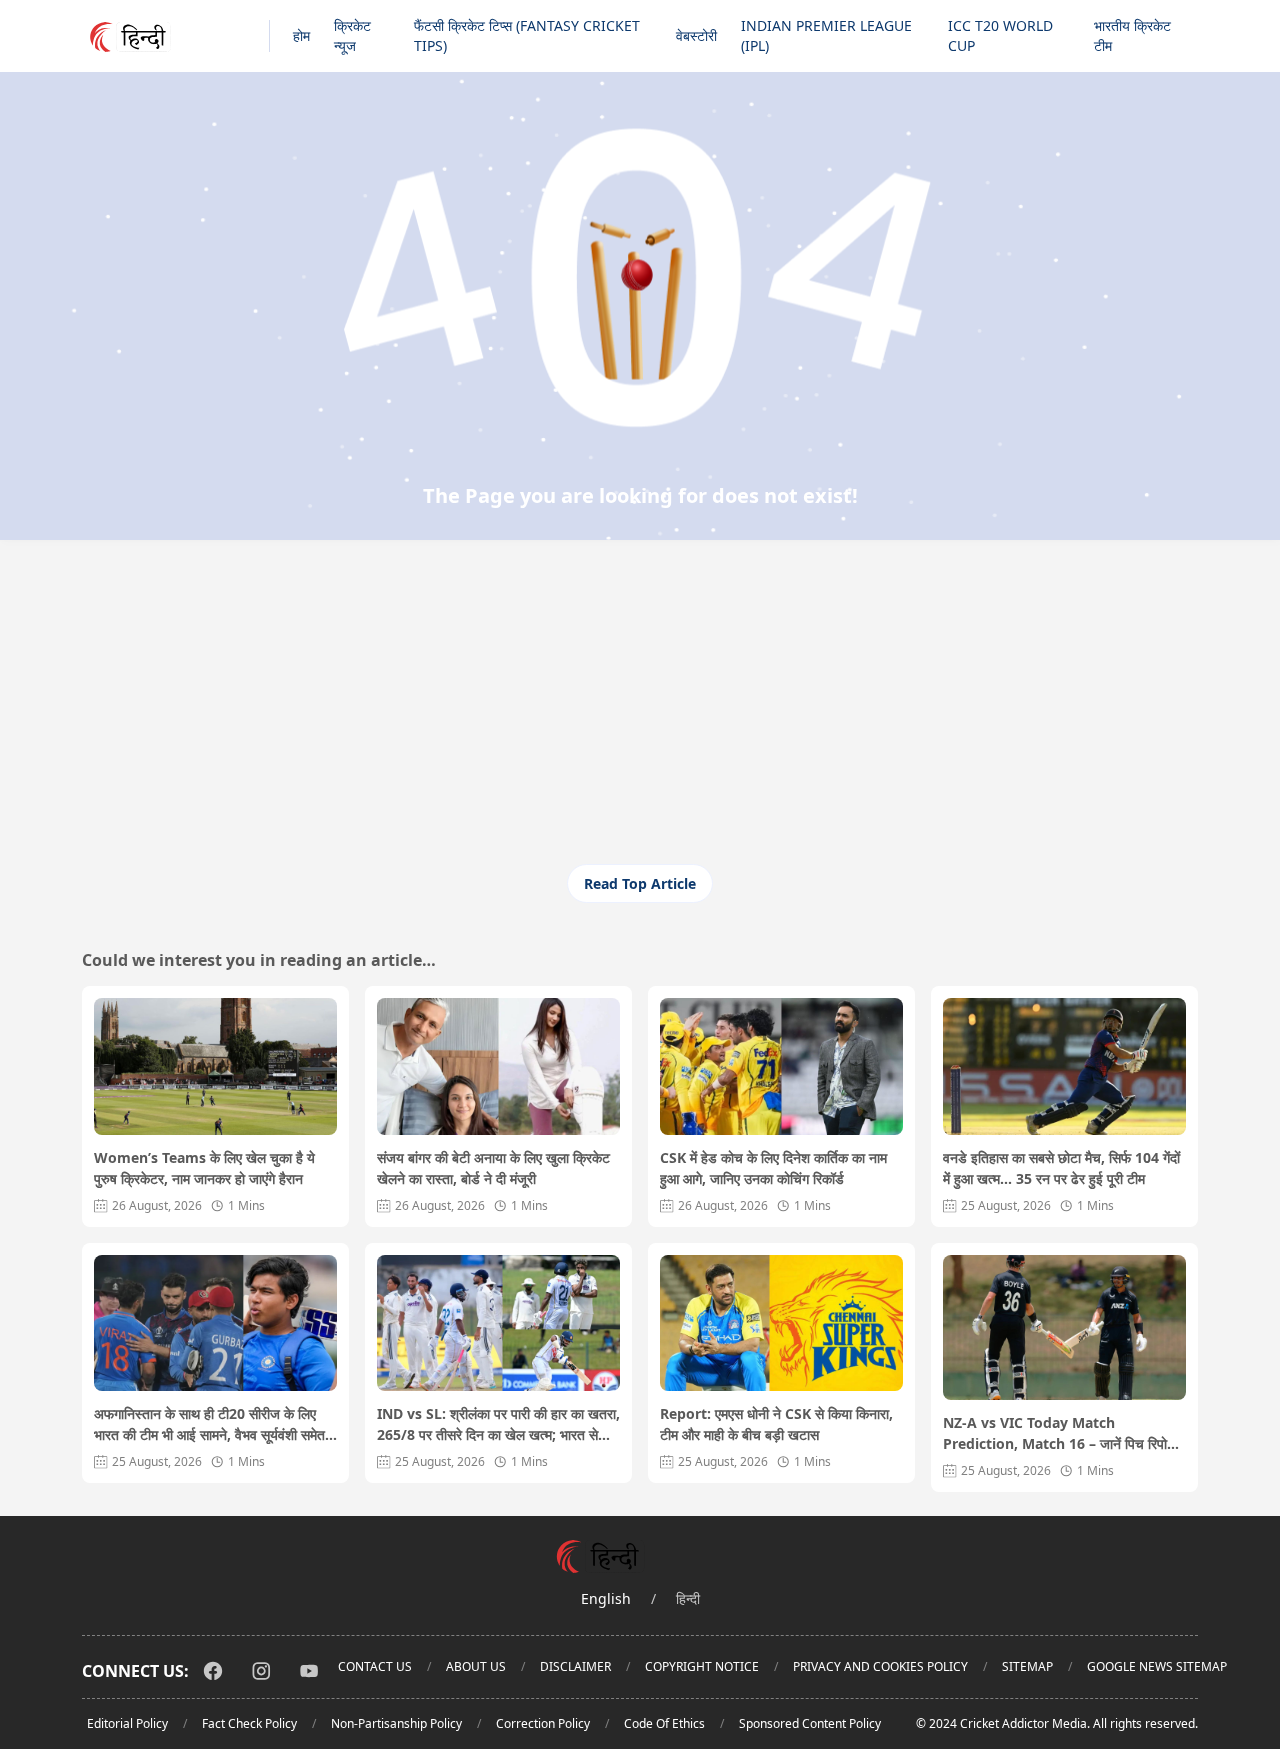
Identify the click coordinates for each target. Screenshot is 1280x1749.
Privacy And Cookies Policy (880, 1666)
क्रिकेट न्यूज (352, 35)
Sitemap (1027, 1666)
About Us (476, 1666)
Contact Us (375, 1666)
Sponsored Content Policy (810, 1723)
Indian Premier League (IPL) (826, 35)
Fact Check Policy (249, 1723)
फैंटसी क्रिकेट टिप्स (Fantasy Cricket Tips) (527, 35)
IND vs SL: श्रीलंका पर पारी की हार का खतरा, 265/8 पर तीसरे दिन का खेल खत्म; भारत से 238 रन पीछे (498, 1424)
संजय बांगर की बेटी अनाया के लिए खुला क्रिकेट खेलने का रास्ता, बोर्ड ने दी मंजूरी (493, 1168)
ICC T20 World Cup (1000, 35)
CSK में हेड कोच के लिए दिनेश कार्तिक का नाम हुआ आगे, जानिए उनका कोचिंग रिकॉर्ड (773, 1168)
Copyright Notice (702, 1666)
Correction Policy (543, 1723)
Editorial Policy (127, 1723)
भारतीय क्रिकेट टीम (1132, 35)
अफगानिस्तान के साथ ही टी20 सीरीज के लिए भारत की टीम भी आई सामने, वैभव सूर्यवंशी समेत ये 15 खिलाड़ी (215, 1424)
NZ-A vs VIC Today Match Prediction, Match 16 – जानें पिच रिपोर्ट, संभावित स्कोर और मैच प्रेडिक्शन (1061, 1433)
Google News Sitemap (1157, 1666)
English (606, 1598)
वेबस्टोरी (696, 35)
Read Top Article (640, 883)
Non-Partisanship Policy (396, 1723)
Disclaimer (575, 1666)
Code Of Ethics (664, 1723)
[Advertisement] (640, 714)
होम (301, 35)
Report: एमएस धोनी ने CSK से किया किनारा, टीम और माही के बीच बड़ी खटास (776, 1424)
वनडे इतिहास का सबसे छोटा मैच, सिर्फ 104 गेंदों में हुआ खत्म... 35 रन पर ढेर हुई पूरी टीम (1061, 1168)
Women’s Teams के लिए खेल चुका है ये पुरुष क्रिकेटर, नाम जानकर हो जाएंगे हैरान (204, 1168)
